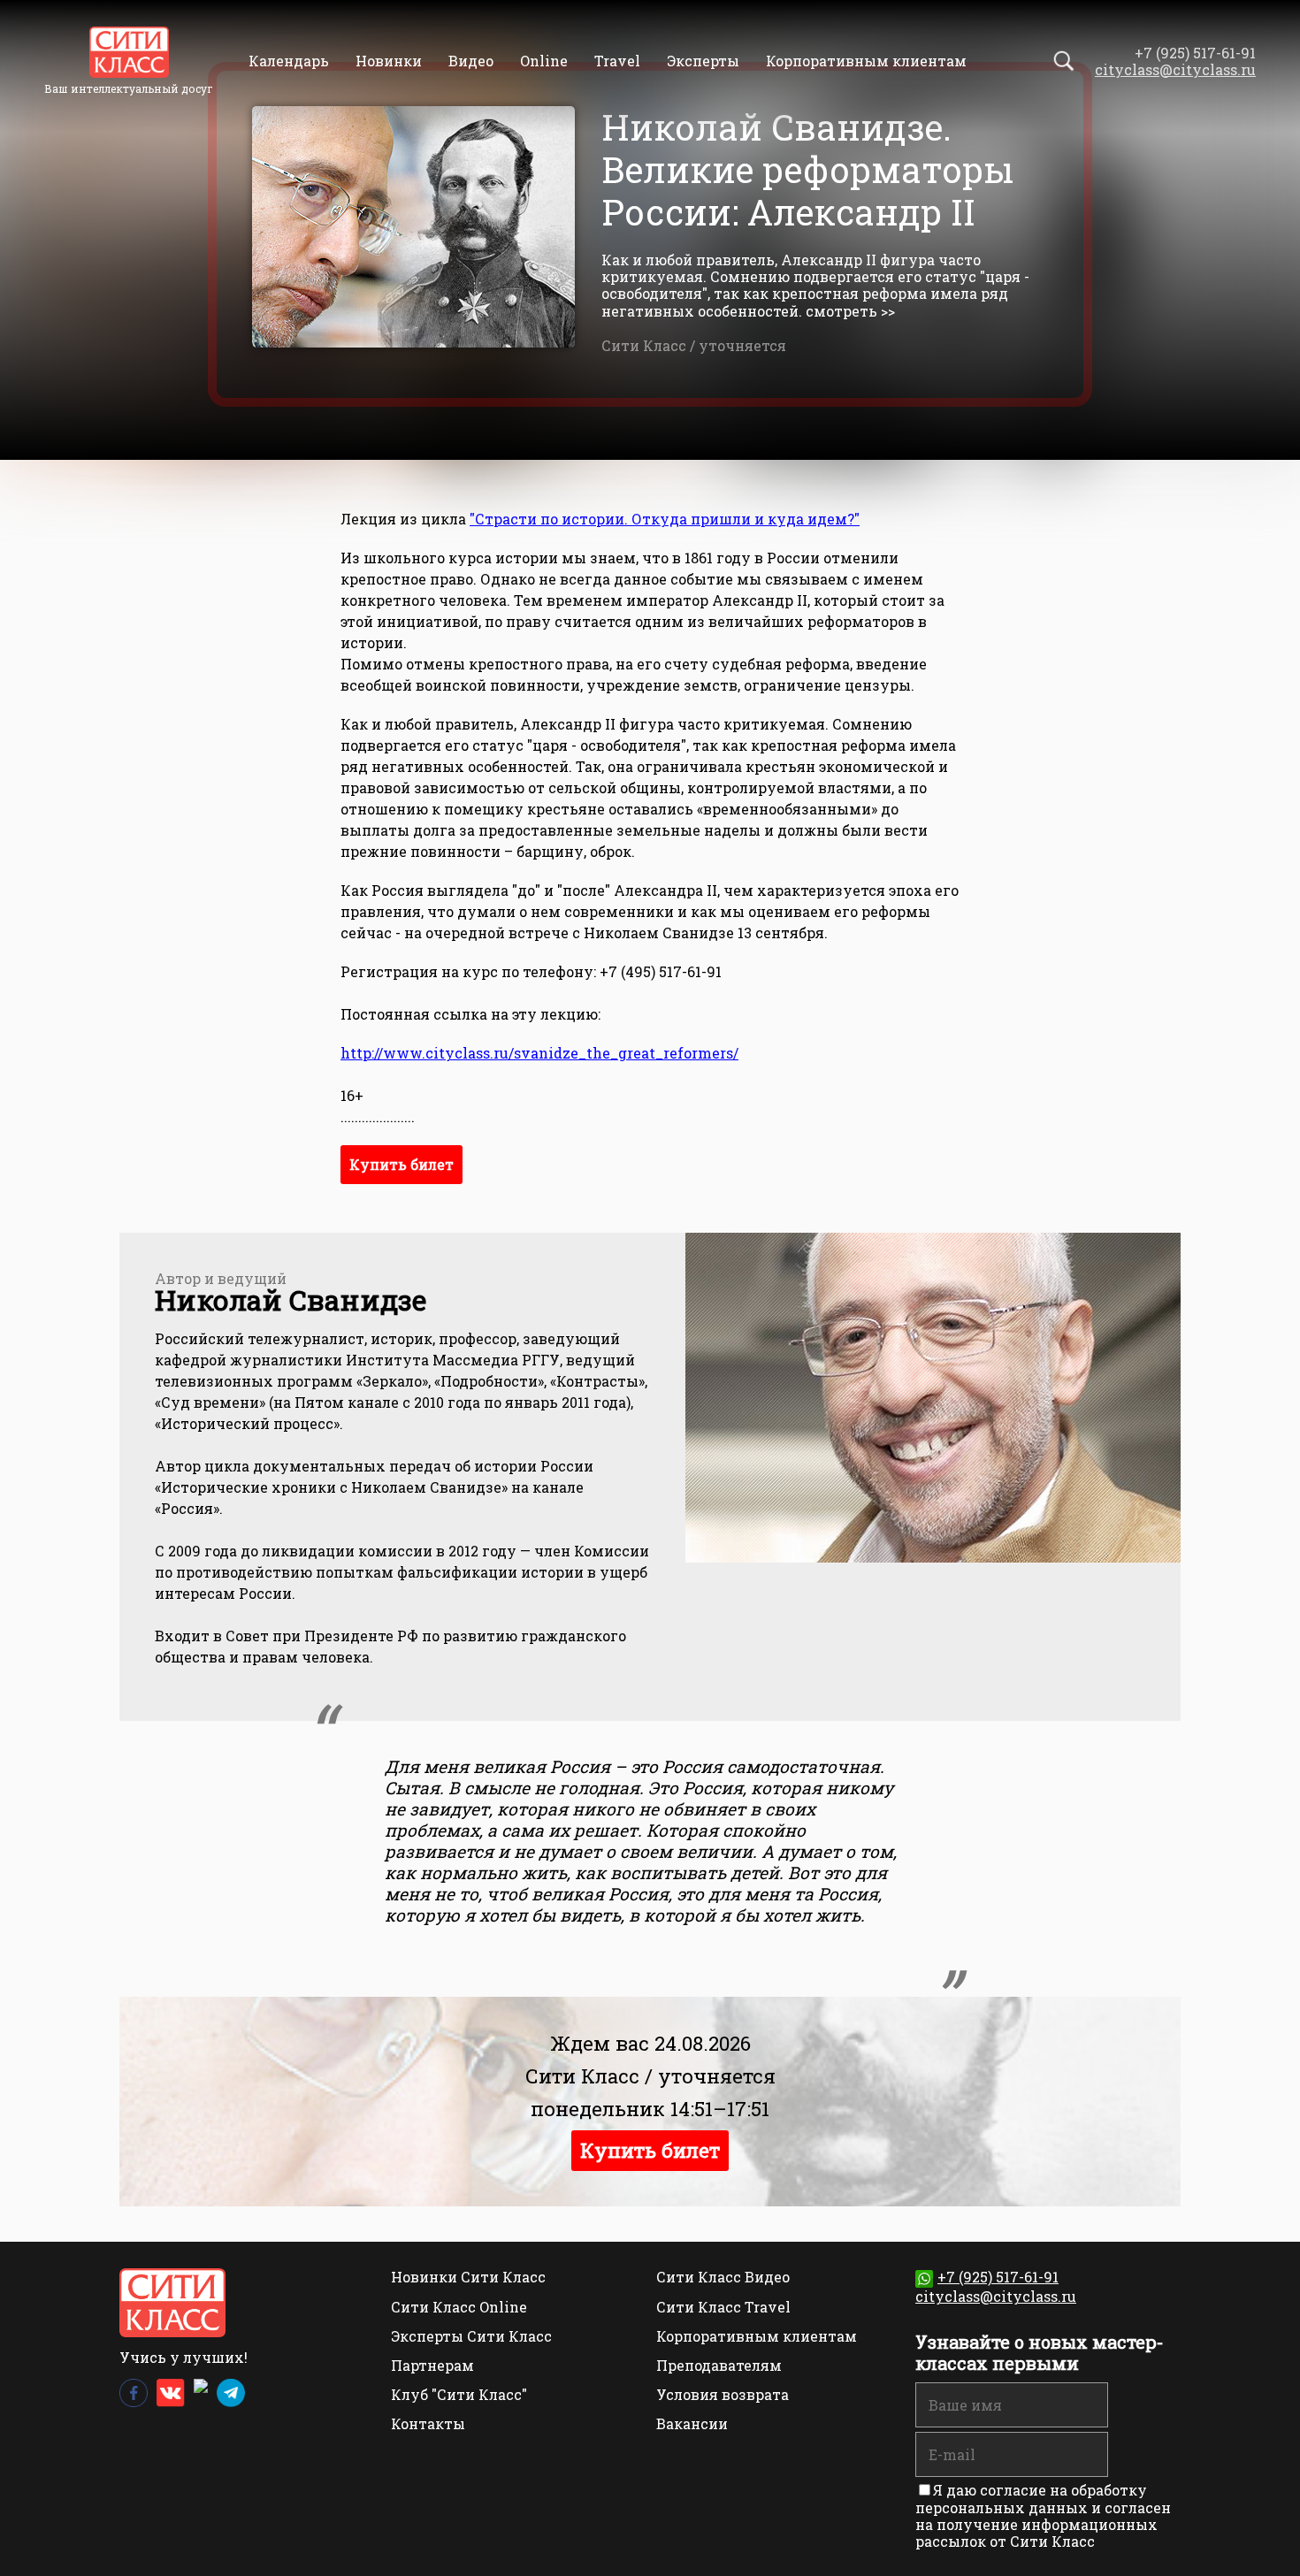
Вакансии (692, 2423)
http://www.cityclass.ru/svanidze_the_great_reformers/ (539, 1053)
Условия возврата (723, 2394)
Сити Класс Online (459, 2307)
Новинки (389, 61)
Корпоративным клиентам (866, 61)
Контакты (428, 2423)
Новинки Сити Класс (468, 2277)
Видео (471, 61)
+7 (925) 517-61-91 (998, 2277)
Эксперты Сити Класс (471, 2336)
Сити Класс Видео (723, 2277)
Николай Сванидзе (291, 1299)
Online (544, 61)
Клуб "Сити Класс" (459, 2394)
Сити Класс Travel (723, 2307)
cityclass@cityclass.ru (1175, 69)
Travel (617, 61)
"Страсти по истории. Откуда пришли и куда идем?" (665, 519)
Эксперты (703, 61)
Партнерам (432, 2365)
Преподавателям (719, 2365)
